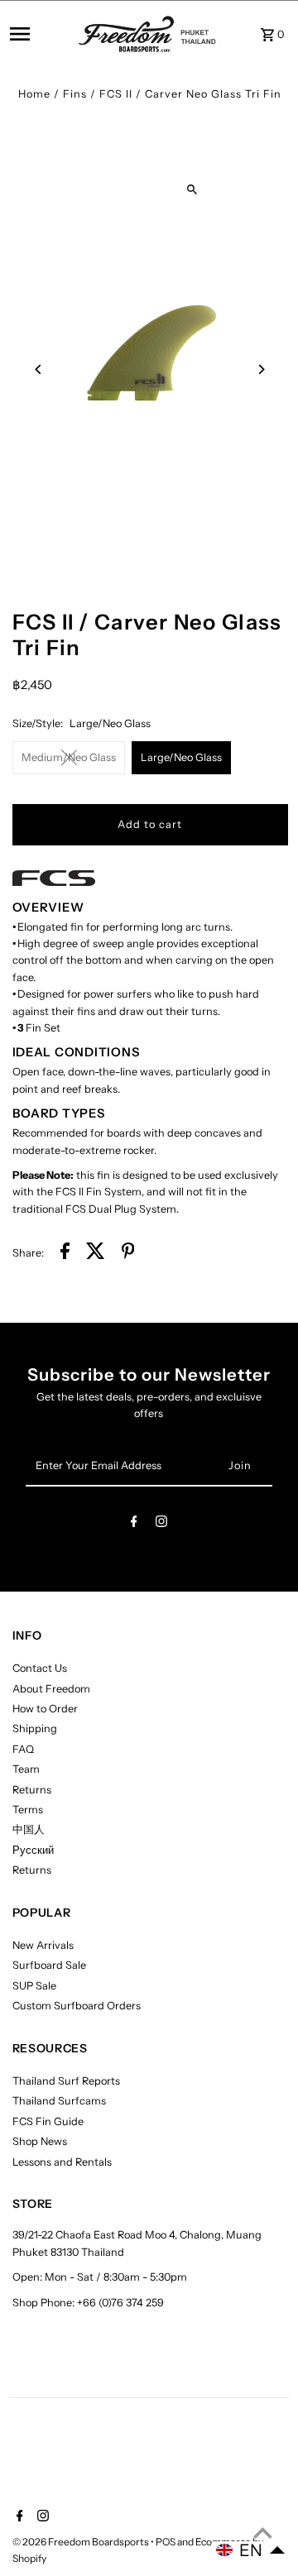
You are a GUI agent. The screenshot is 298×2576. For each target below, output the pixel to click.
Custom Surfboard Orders (77, 2006)
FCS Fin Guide (48, 2121)
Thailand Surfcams (59, 2101)
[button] (251, 2550)
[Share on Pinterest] (128, 1253)
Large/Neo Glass (181, 757)
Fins (75, 94)
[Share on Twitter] (96, 1253)
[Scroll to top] (263, 2533)
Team (26, 1769)
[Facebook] (134, 1524)
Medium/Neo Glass (69, 757)
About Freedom (51, 1689)
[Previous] (39, 369)
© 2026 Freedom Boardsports (82, 2542)
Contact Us (40, 1668)
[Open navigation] (39, 34)
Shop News (40, 2141)
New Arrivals (43, 1945)
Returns (32, 1790)
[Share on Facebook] (65, 1253)
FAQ (23, 1749)
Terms (28, 1810)
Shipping (35, 1729)
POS (166, 2542)
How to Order (45, 1709)
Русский (33, 1850)
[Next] (261, 369)
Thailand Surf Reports (66, 2081)
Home (34, 94)
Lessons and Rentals (62, 2162)
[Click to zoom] (192, 189)
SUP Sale (34, 1986)
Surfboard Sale (49, 1965)
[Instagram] (161, 1524)
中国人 (29, 1829)
